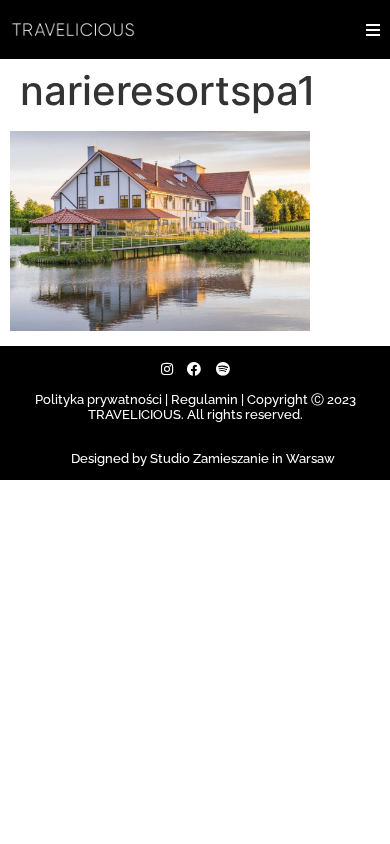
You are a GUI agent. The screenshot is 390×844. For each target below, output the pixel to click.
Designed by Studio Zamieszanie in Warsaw (203, 458)
